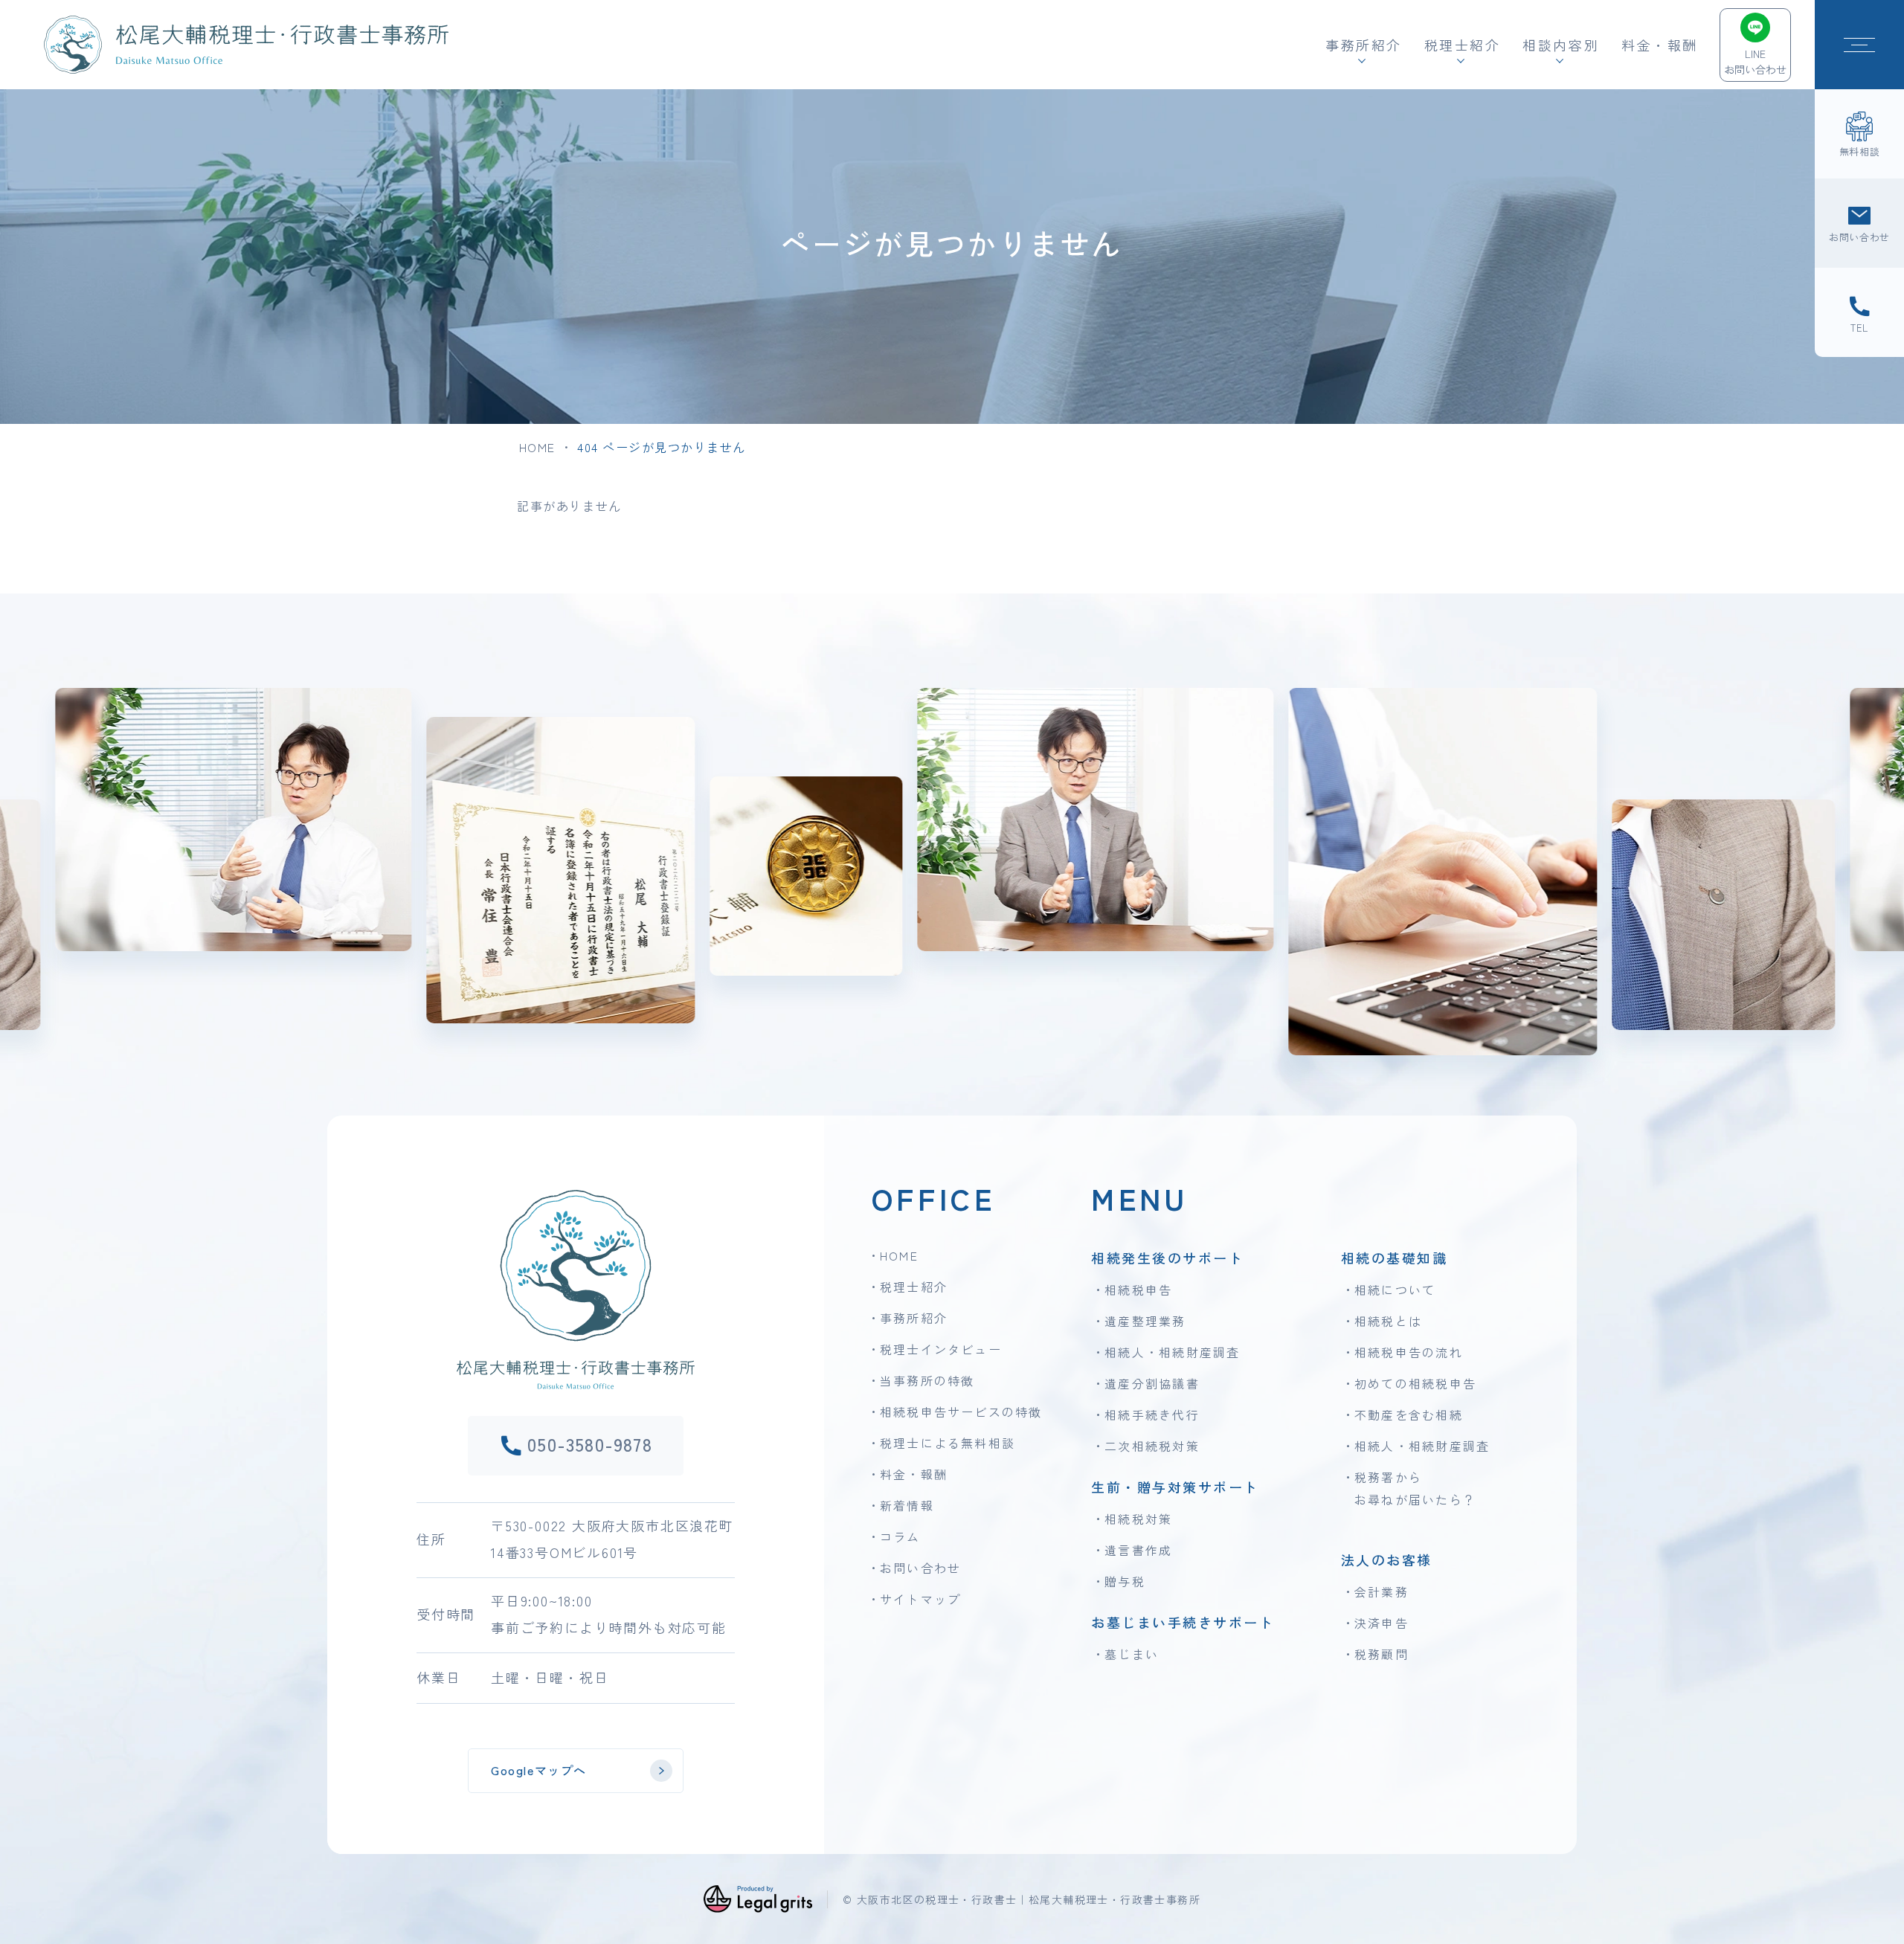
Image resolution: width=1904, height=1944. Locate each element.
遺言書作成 (1138, 1550)
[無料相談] (1859, 134)
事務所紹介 (914, 1318)
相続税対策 (1138, 1519)
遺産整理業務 (1145, 1321)
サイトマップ (920, 1599)
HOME (537, 447)
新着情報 (907, 1505)
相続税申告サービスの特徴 (961, 1412)
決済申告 (1382, 1623)
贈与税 (1125, 1581)
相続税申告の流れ (1409, 1352)
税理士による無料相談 (948, 1443)
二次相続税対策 (1152, 1446)
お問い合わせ (920, 1568)
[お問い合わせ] (1859, 223)
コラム (900, 1536)
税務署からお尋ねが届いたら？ (1415, 1488)
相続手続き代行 (1152, 1414)
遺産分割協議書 (1152, 1383)
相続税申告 (1138, 1290)
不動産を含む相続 (1409, 1414)
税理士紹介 (914, 1287)
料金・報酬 (1660, 45)
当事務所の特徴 (927, 1380)
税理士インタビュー (941, 1349)
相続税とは (1388, 1321)
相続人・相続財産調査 (1172, 1352)
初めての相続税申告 (1415, 1383)
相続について (1395, 1290)
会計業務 (1382, 1591)
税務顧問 (1382, 1654)
